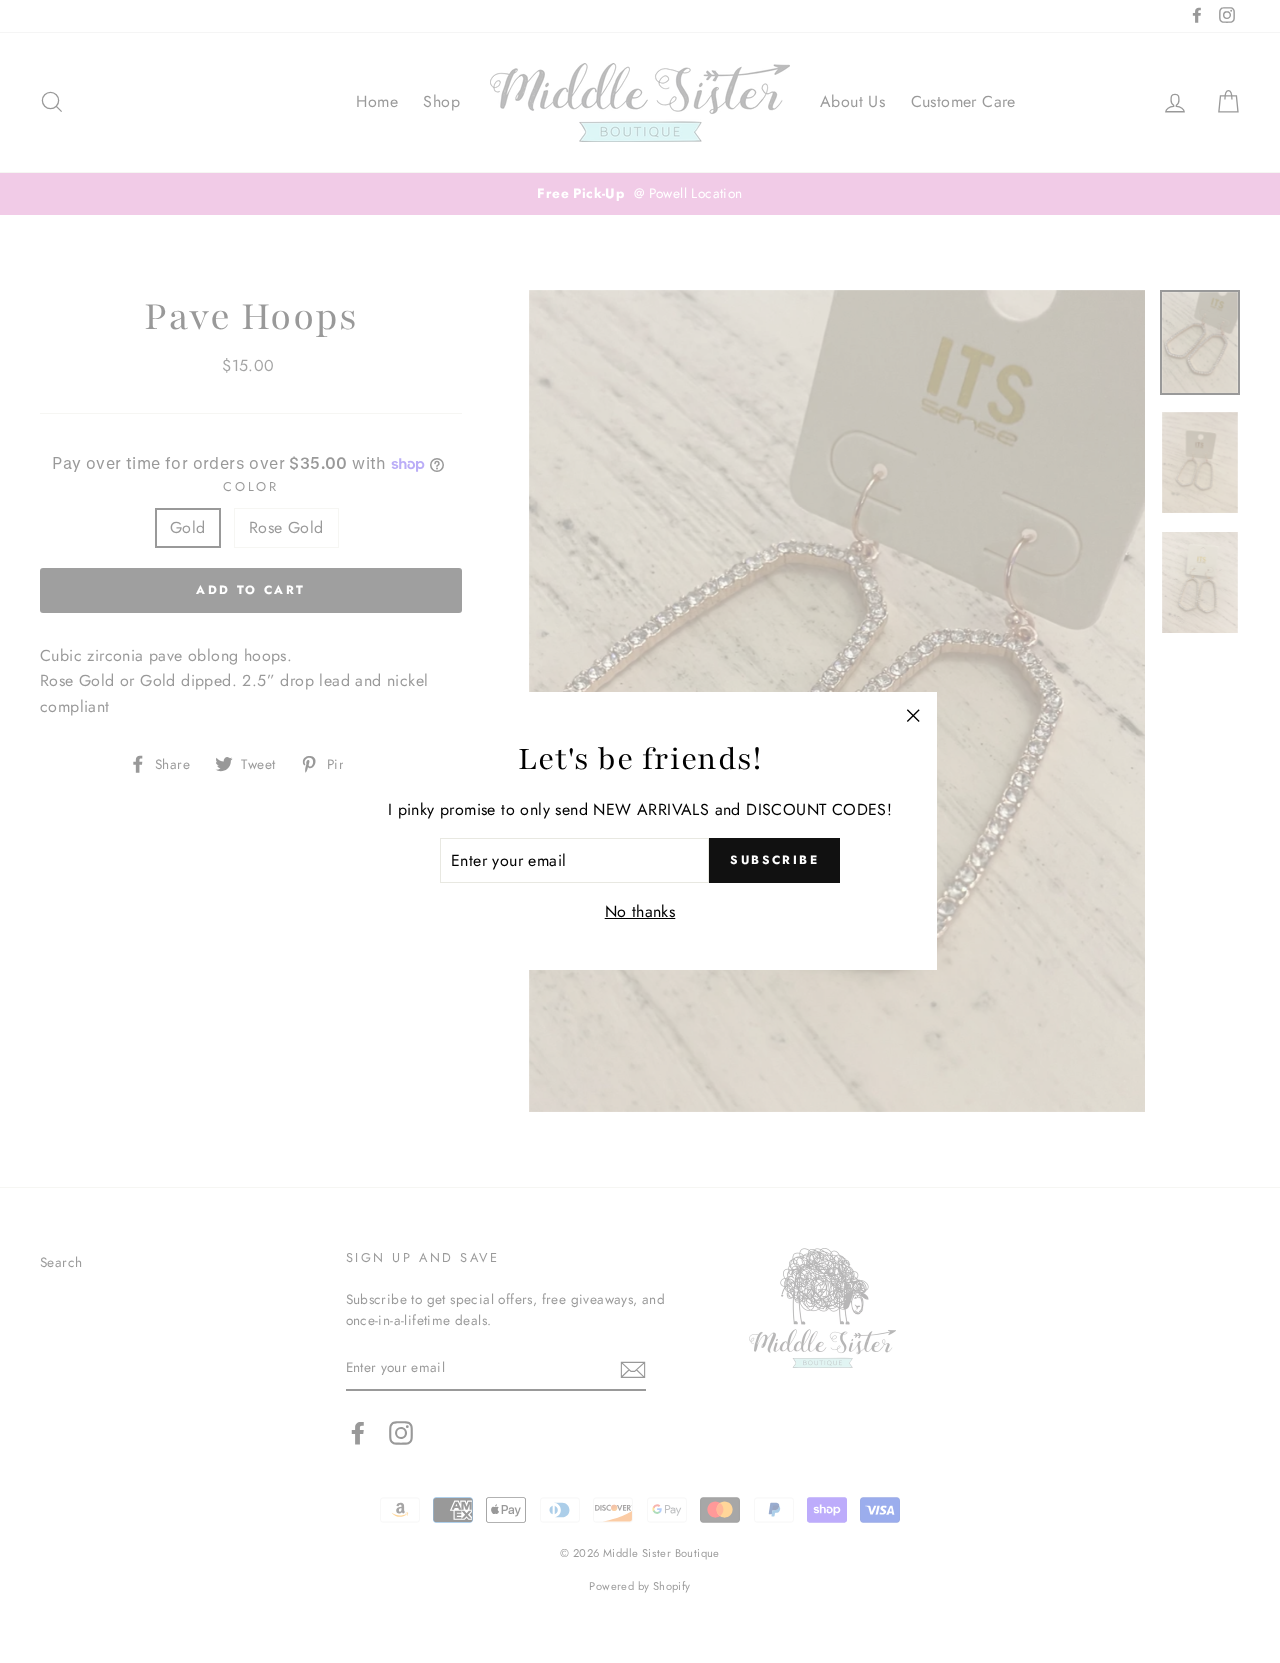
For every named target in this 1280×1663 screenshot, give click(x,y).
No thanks (640, 911)
